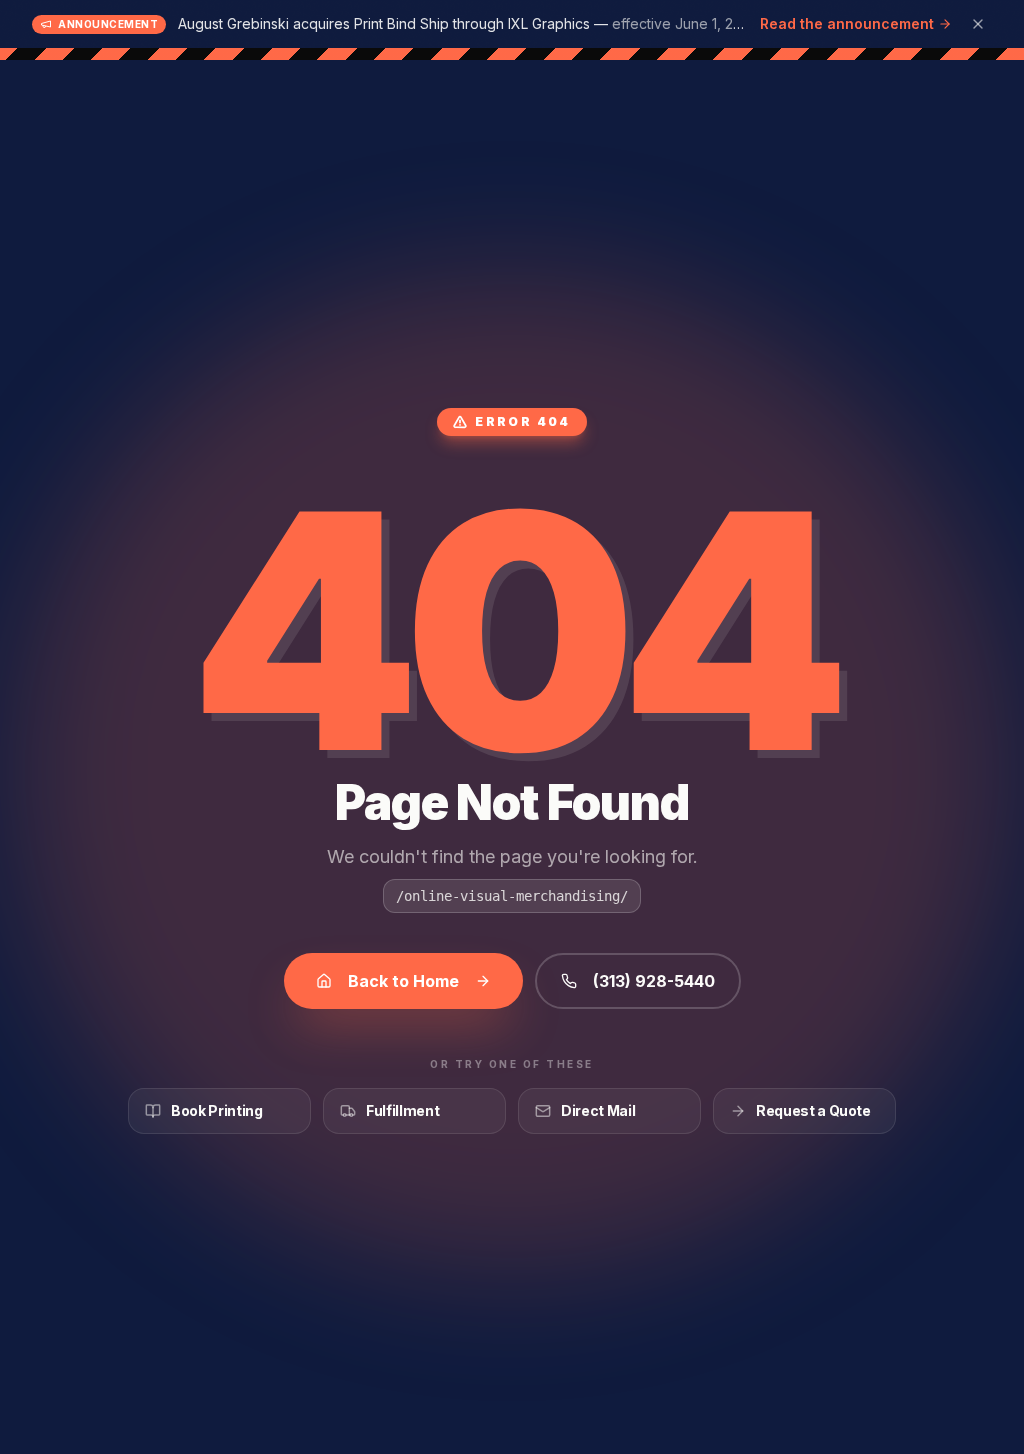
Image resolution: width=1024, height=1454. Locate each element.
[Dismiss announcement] (978, 24)
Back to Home (403, 981)
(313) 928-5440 (654, 981)
